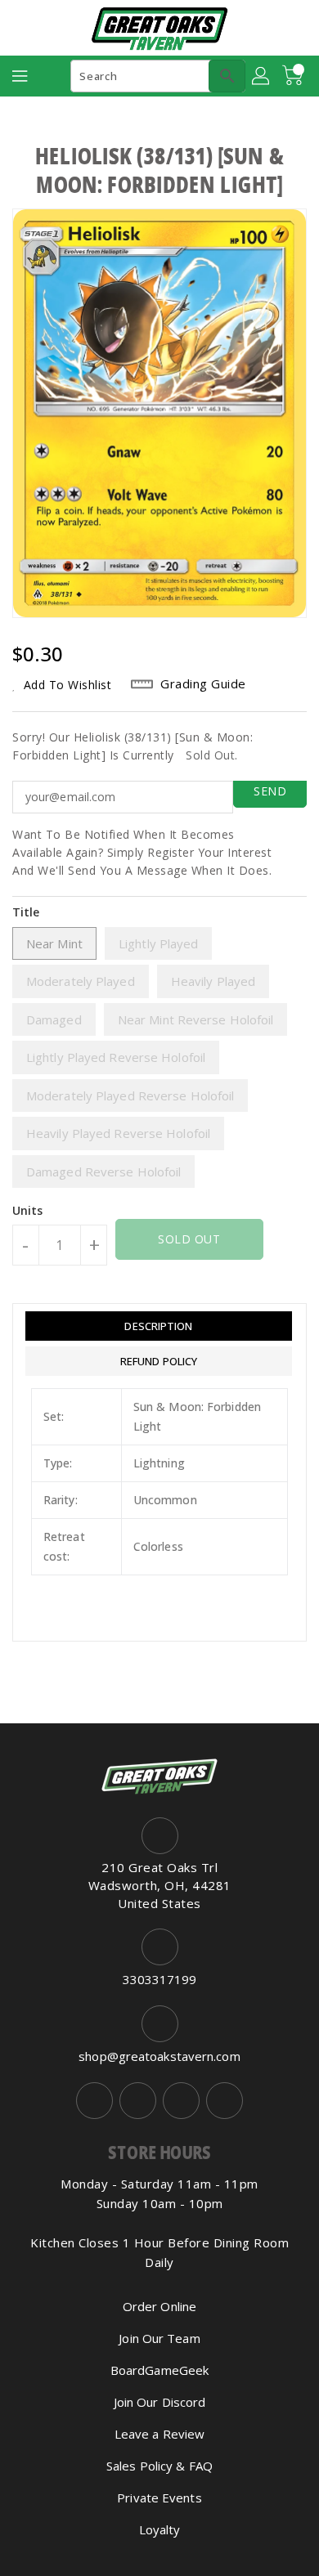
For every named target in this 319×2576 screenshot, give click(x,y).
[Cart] (294, 76)
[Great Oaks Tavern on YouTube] (181, 2101)
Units (28, 1211)
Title (26, 912)
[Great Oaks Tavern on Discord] (225, 2101)
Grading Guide (203, 683)
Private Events (159, 2498)
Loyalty (160, 2529)
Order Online (159, 2306)
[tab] (159, 1326)
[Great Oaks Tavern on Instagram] (138, 2101)
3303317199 (160, 1979)
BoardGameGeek (159, 2370)
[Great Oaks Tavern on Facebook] (94, 2101)
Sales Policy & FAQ (159, 2466)
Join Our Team (159, 2338)
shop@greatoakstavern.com (159, 2056)
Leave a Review (159, 2434)
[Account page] (262, 76)
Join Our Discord (160, 2402)
